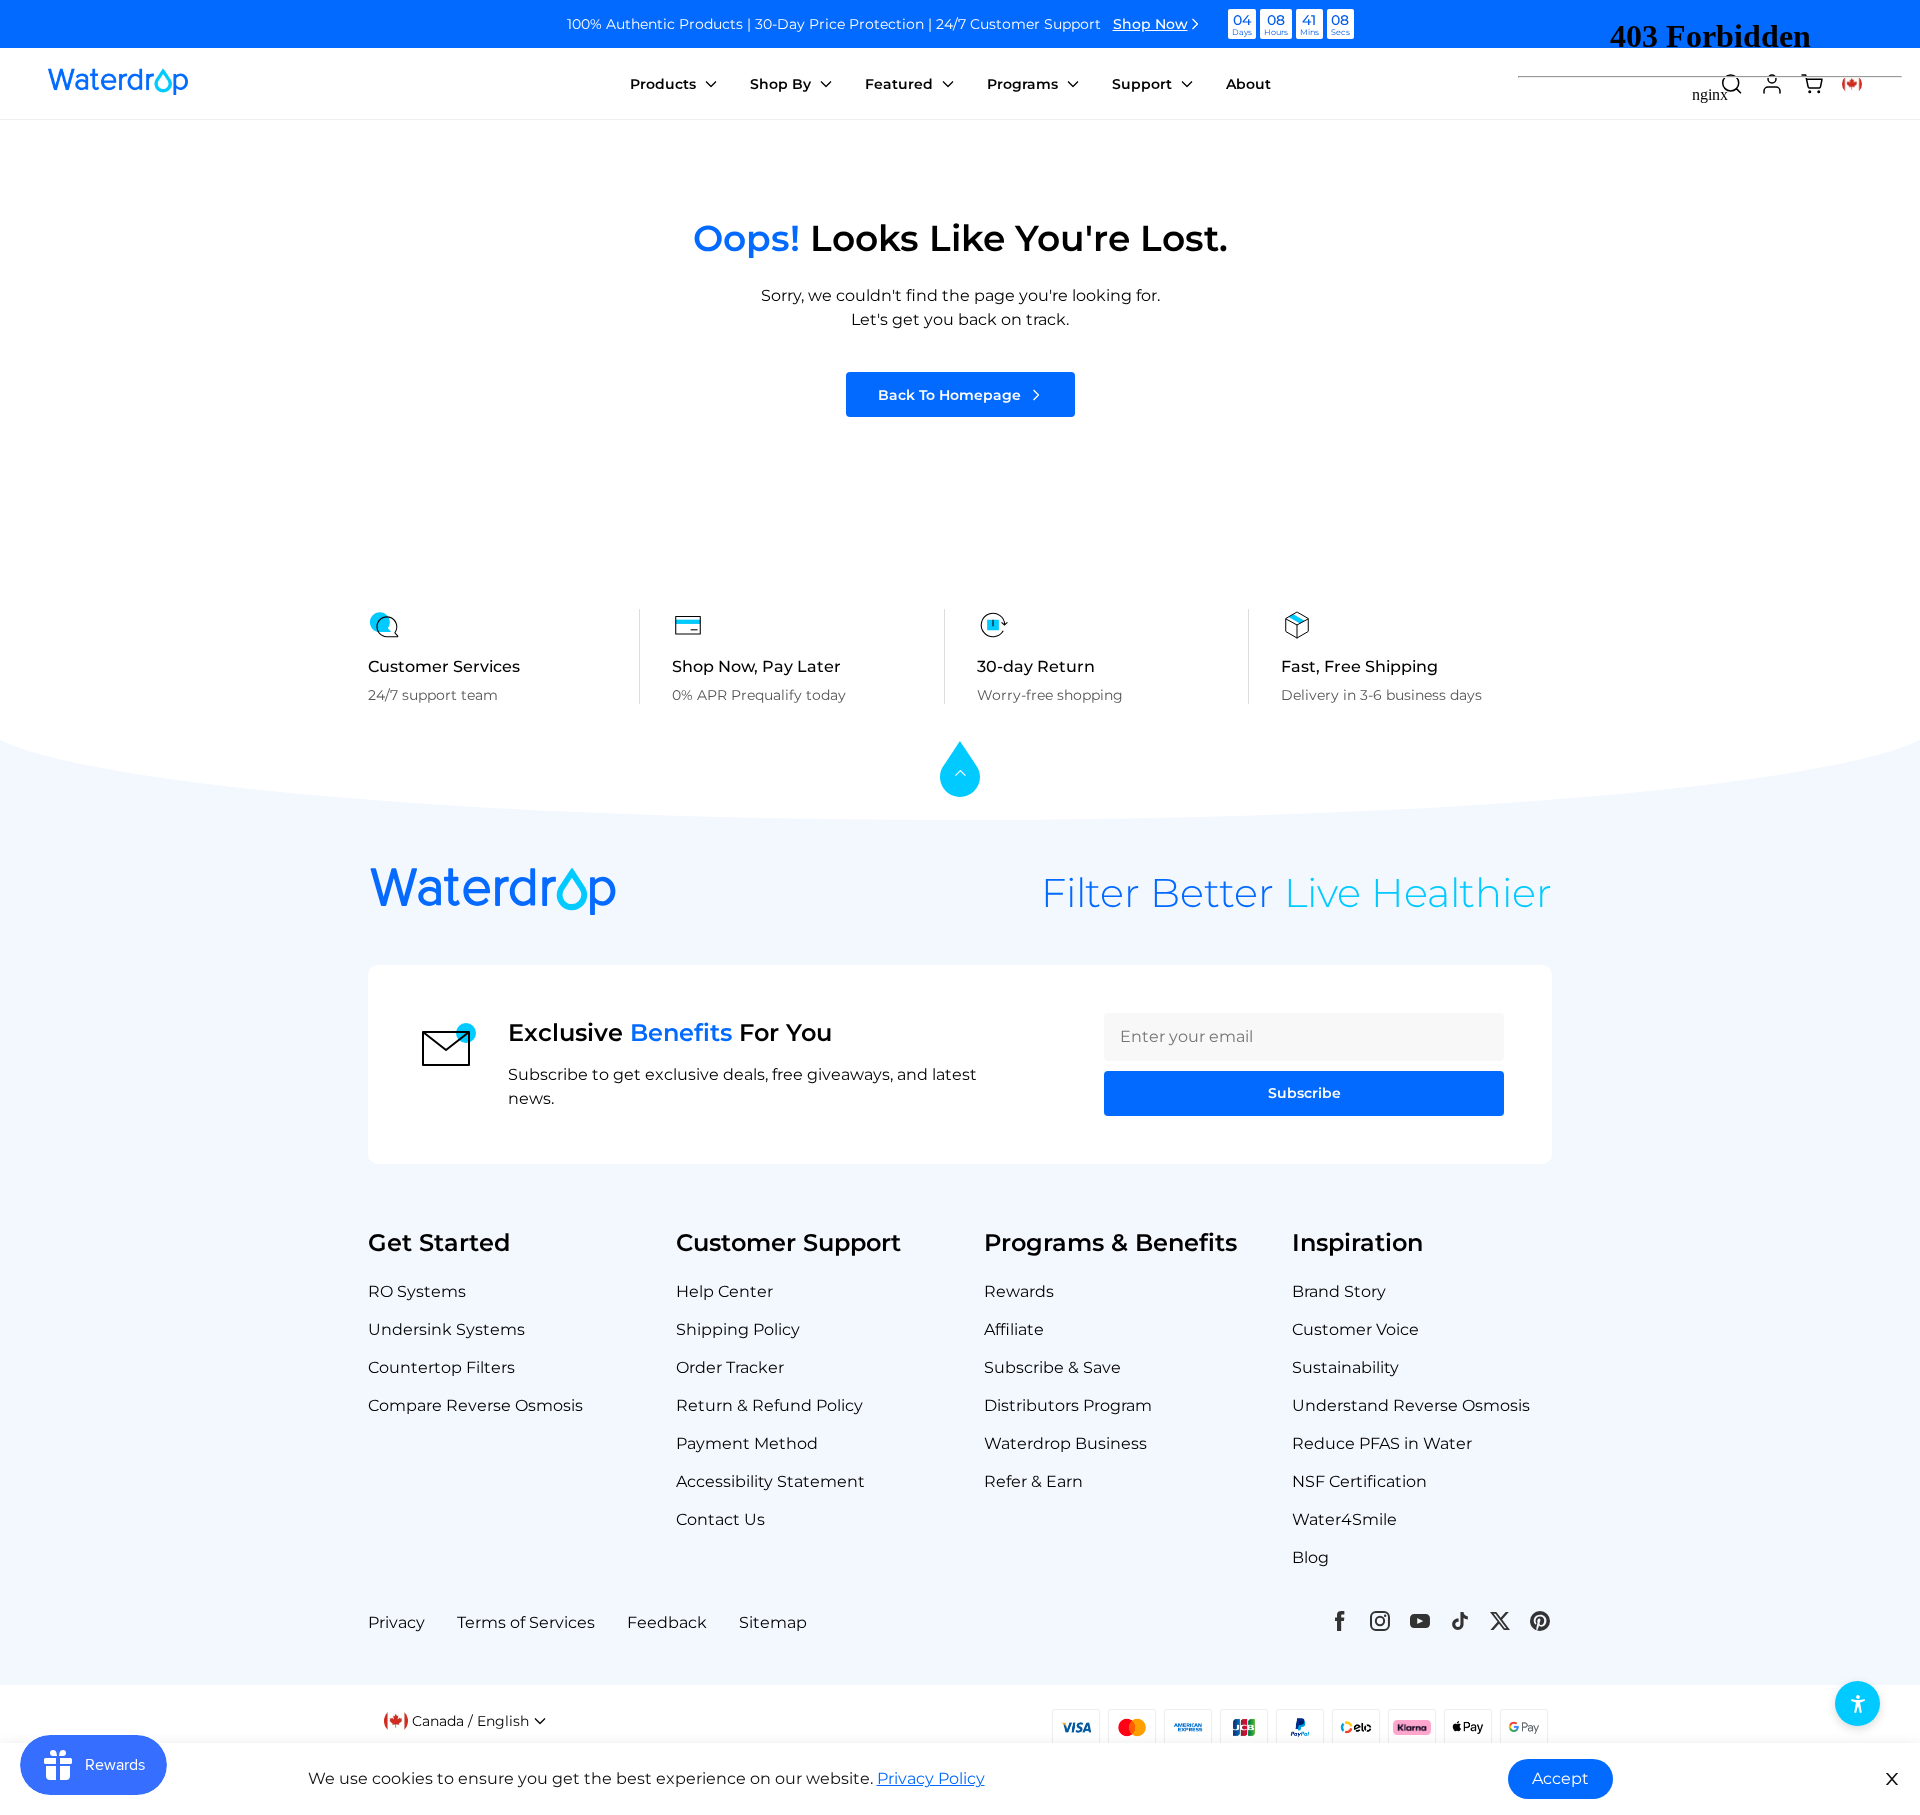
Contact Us (720, 1519)
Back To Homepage (949, 395)
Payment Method (747, 1443)
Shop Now (1150, 24)
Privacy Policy (931, 1778)
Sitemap (773, 1622)
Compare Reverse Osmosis (475, 1405)
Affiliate (1014, 1329)
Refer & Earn (1033, 1481)
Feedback (667, 1622)
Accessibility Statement (770, 1481)
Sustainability (1345, 1367)
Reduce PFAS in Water (1382, 1443)
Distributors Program (1068, 1405)
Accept (1560, 1778)
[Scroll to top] (960, 770)
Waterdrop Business (1065, 1443)
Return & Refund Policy (769, 1405)
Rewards (1019, 1291)
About (1248, 84)
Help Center (724, 1291)
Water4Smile (1344, 1519)
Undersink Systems (446, 1329)
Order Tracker (730, 1367)
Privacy (396, 1622)
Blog (1310, 1557)
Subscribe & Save (1052, 1367)
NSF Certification (1359, 1481)
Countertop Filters (441, 1367)
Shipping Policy (738, 1329)
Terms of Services (526, 1622)
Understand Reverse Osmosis (1411, 1405)
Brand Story (1339, 1291)
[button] (465, 1721)
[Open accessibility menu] (1857, 1703)
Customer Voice (1355, 1329)
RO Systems (417, 1291)
